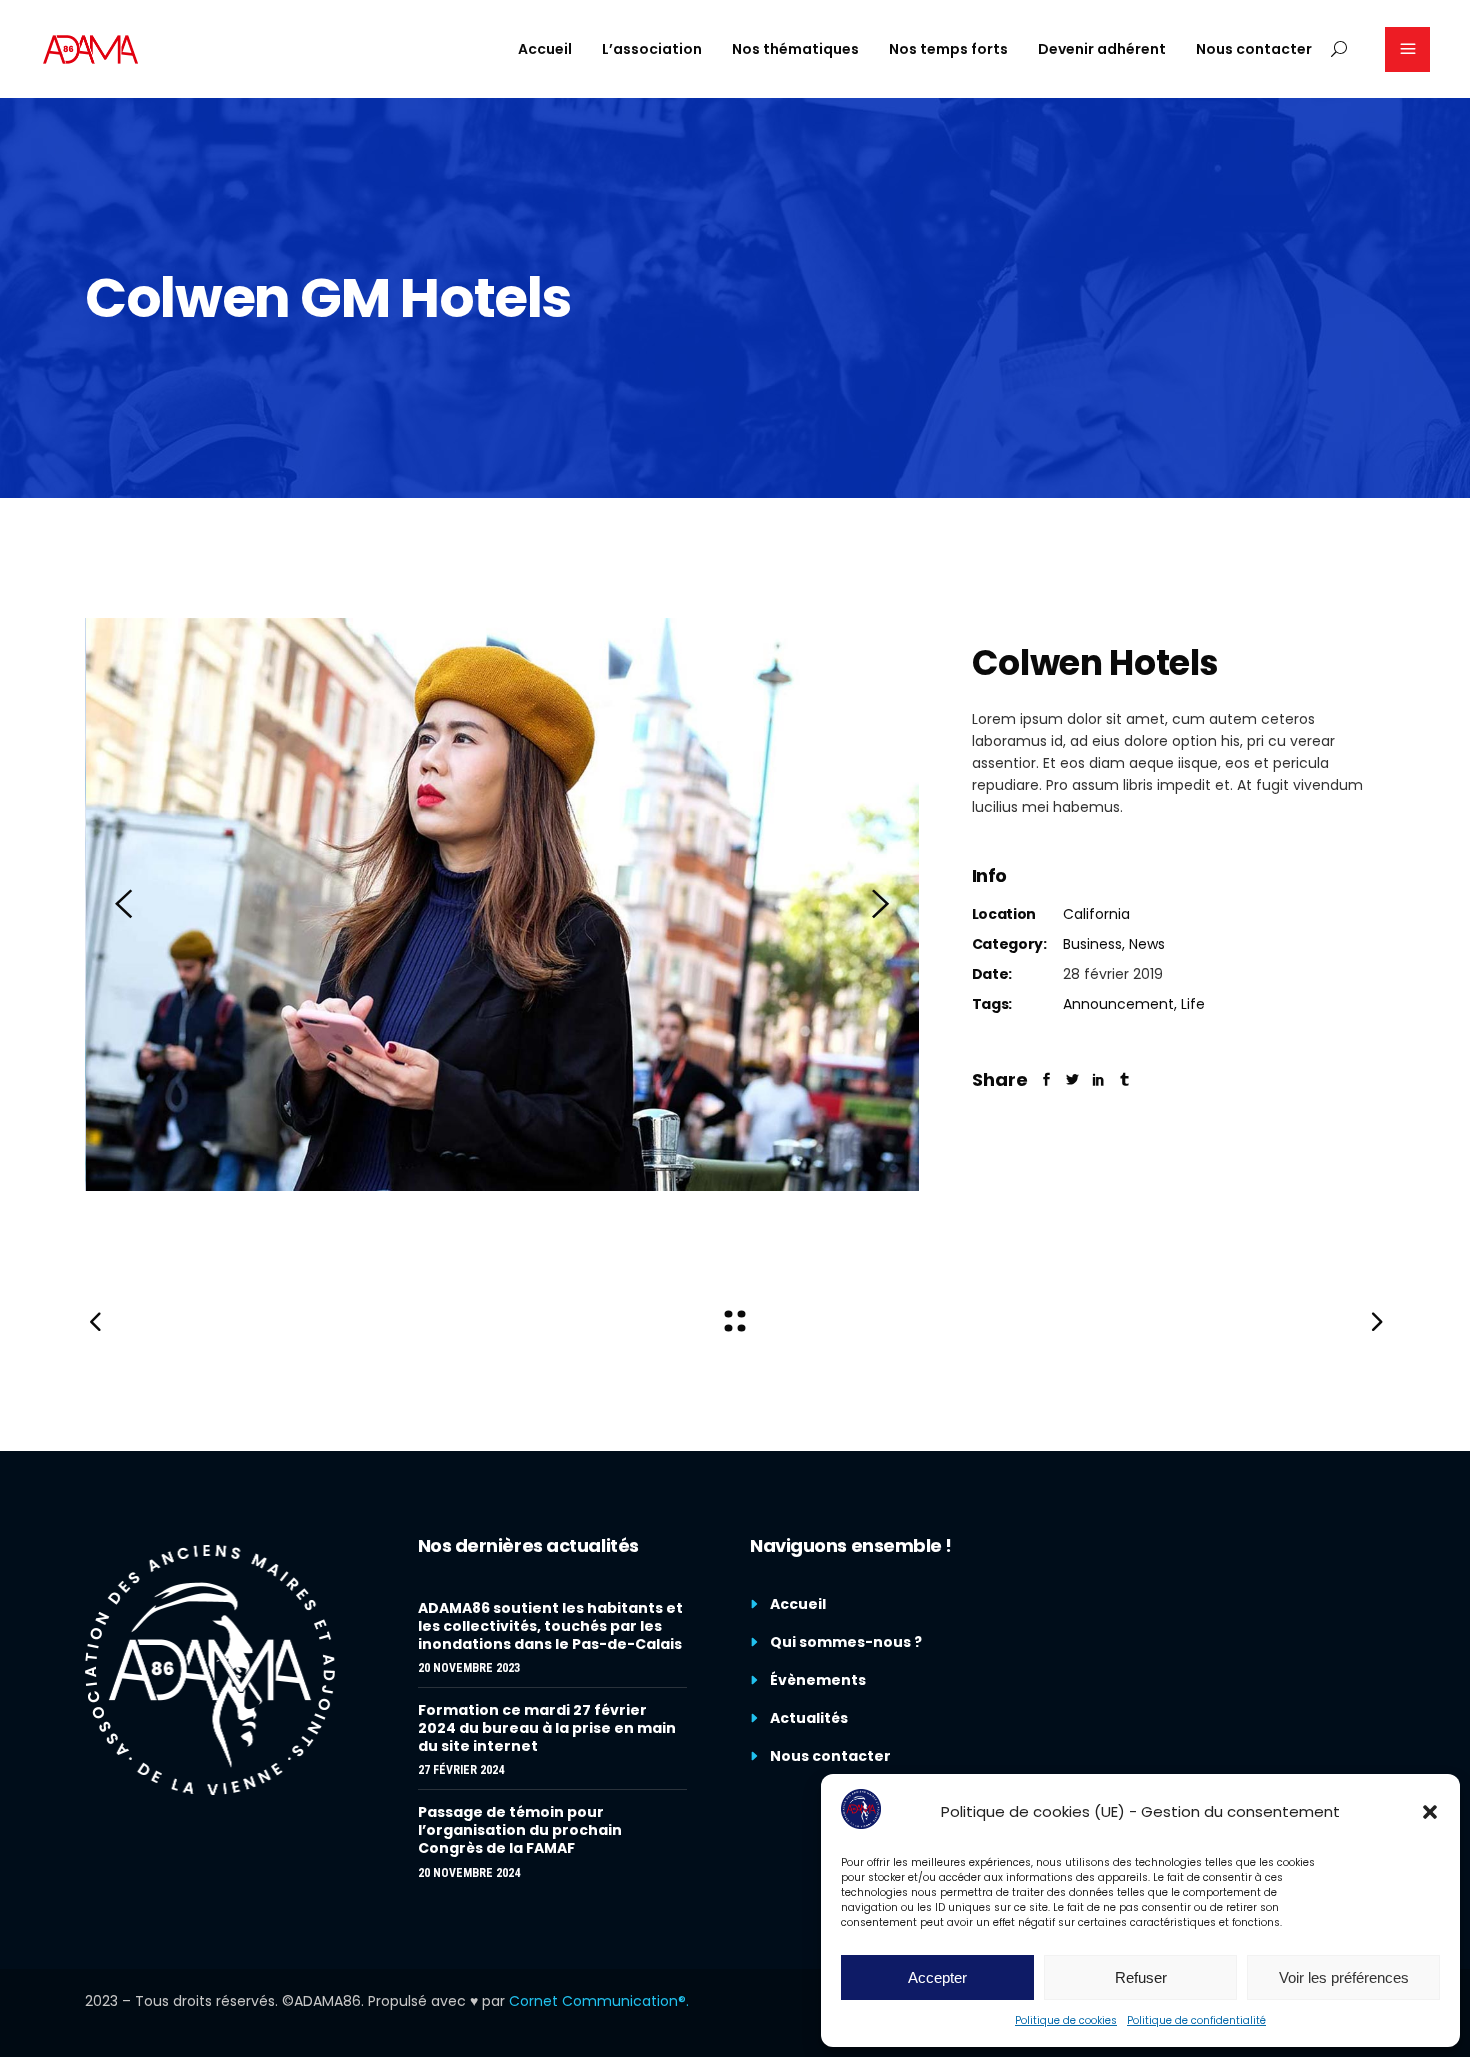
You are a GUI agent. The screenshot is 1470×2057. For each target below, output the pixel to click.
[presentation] (123, 904)
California (1096, 914)
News (1147, 944)
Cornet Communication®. (599, 2001)
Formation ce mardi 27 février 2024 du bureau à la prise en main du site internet (547, 1728)
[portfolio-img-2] (503, 904)
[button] (1430, 1812)
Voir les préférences (1344, 1977)
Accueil (798, 1604)
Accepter (937, 1977)
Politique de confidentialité (1196, 2020)
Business (1092, 944)
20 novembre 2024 (469, 1873)
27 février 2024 (461, 1770)
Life (1193, 1004)
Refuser (1141, 1977)
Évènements (818, 1680)
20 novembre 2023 (469, 1668)
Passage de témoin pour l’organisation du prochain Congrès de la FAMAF (520, 1830)
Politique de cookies (1066, 2020)
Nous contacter (830, 1756)
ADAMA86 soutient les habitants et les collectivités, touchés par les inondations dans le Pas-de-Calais (550, 1626)
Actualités (809, 1718)
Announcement (1118, 1004)
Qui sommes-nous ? (846, 1642)
